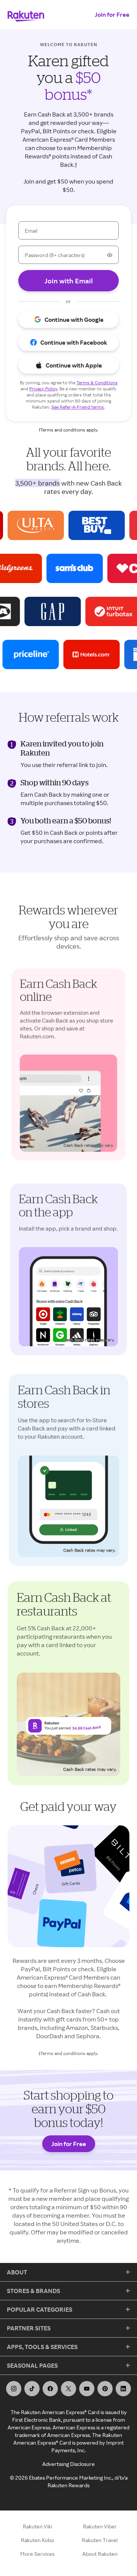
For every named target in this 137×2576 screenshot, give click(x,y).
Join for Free (112, 14)
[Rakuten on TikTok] (32, 2389)
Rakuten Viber (100, 2526)
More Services (37, 2554)
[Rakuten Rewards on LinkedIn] (123, 2389)
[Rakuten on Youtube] (87, 2389)
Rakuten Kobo (37, 2540)
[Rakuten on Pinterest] (105, 2389)
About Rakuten (100, 2554)
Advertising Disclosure (68, 2464)
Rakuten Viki (37, 2526)
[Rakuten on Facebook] (50, 2389)
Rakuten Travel (100, 2540)
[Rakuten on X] (68, 2389)
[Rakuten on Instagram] (14, 2389)
